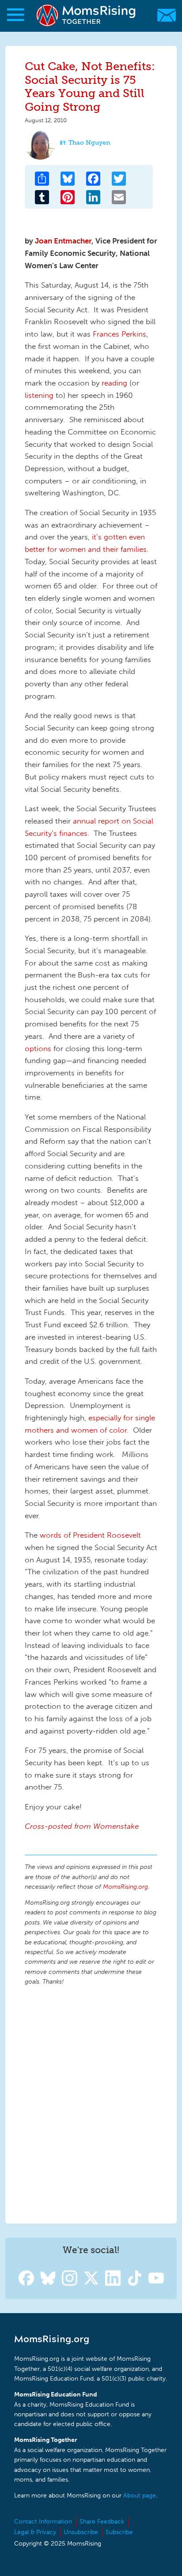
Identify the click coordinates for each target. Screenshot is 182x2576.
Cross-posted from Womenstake (82, 1826)
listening (39, 395)
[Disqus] (91, 2103)
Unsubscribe (81, 2532)
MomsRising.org (86, 15)
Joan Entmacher (63, 241)
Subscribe (119, 2532)
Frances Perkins (119, 334)
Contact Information (43, 2522)
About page (140, 2495)
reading (116, 383)
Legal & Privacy (35, 2532)
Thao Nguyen (89, 143)
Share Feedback (102, 2522)
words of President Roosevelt (90, 1535)
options (38, 1048)
